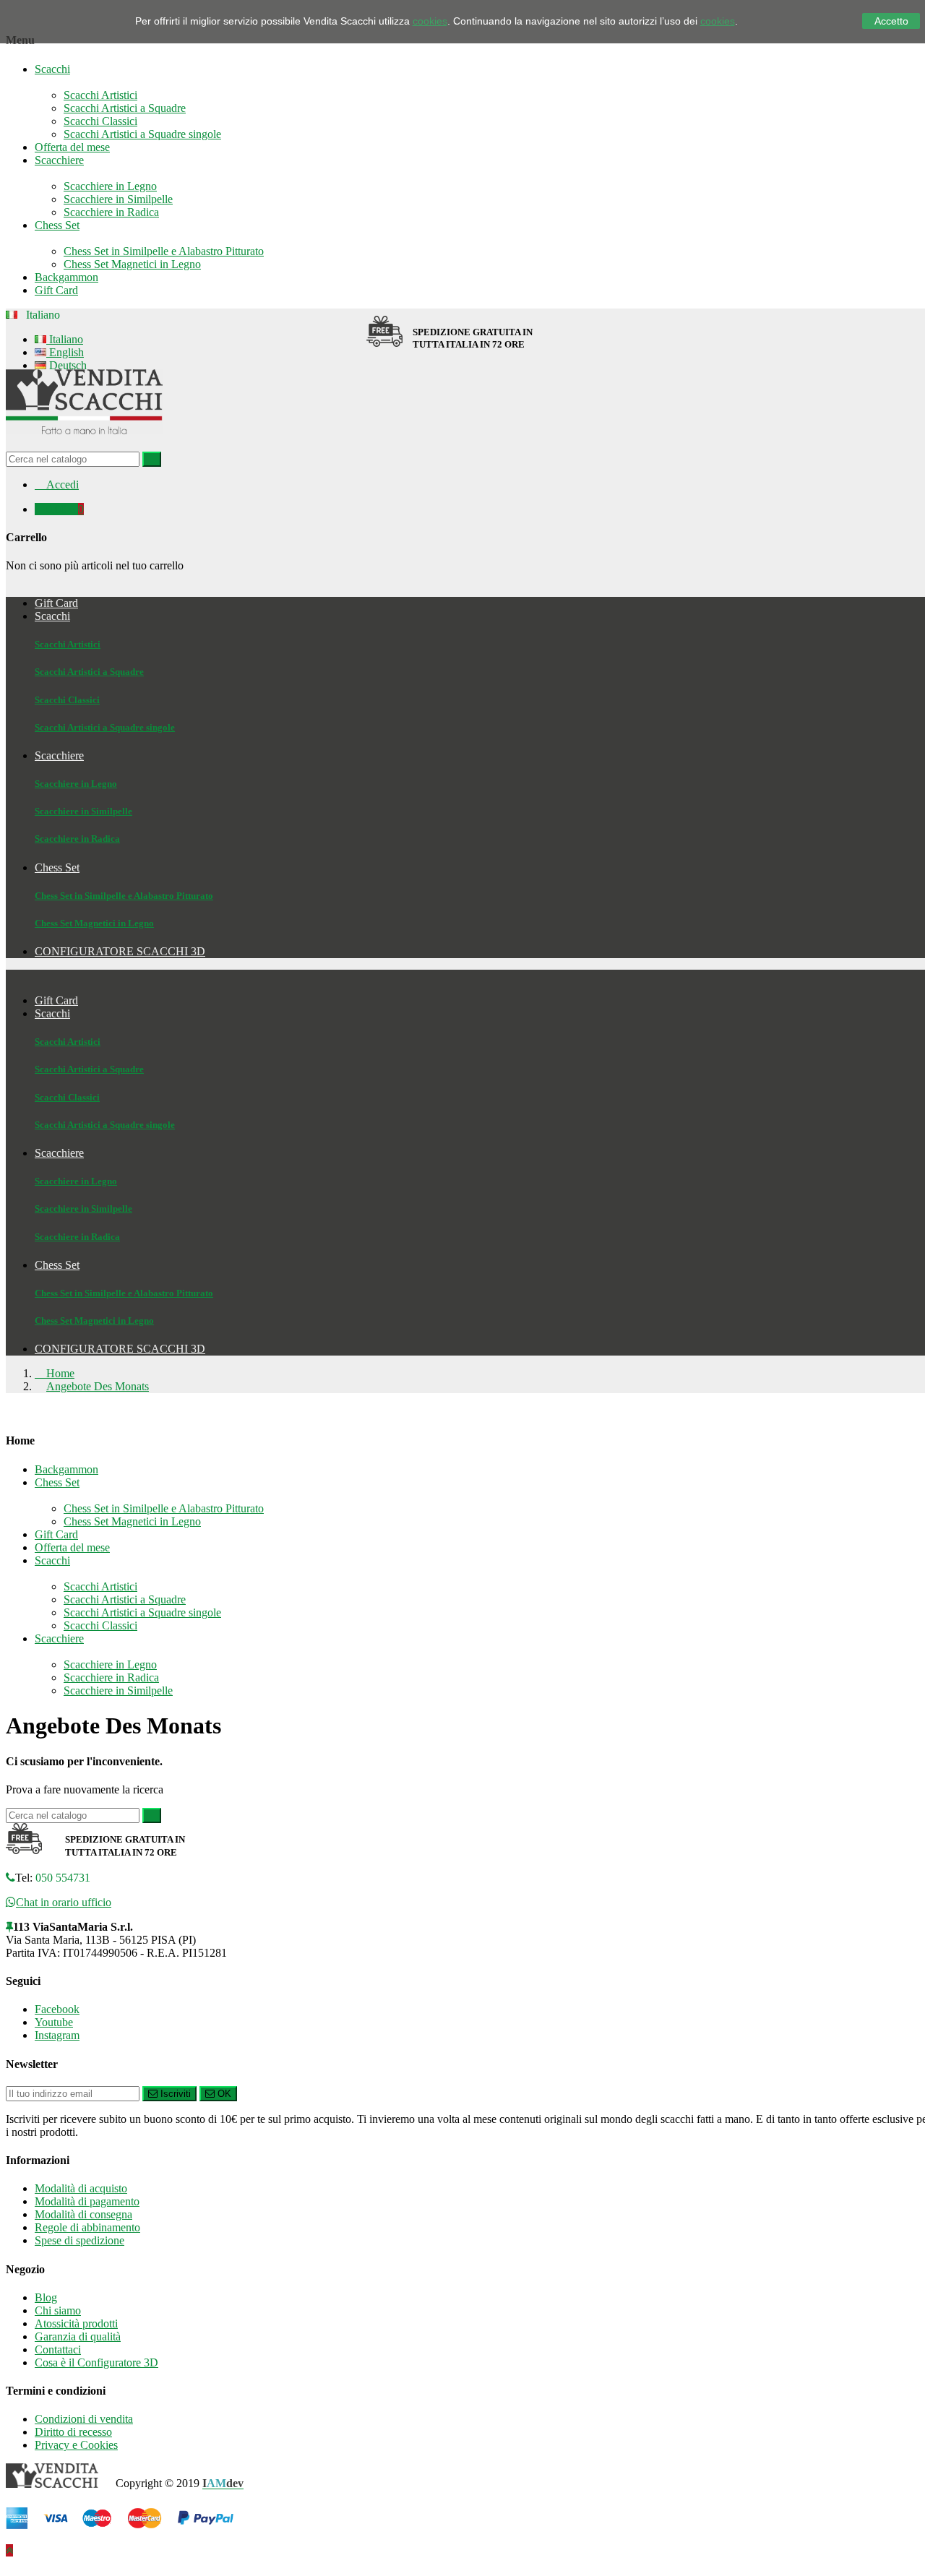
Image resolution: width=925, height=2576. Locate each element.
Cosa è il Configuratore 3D (96, 2362)
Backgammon (66, 277)
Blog (46, 2297)
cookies (430, 21)
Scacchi (52, 69)
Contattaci (58, 2349)
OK (223, 2094)
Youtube (54, 2022)
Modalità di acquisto (81, 2188)
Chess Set (57, 225)
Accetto (891, 21)
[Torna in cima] (9, 2550)
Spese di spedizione (79, 2240)
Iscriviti (174, 2094)
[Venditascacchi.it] (84, 445)
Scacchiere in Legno (110, 186)
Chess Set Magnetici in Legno (132, 264)
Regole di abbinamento (87, 2227)
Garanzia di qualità (78, 2336)
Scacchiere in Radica (111, 212)
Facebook (57, 2009)
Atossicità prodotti (76, 2323)
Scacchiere (59, 160)
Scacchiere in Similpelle (118, 199)
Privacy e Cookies (76, 2445)
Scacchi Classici (100, 121)
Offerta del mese (72, 147)
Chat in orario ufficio (64, 1902)
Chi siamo (58, 2310)
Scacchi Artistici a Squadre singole (142, 134)
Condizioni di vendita (84, 2419)
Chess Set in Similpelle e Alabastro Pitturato (164, 251)
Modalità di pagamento (87, 2201)
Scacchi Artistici (100, 95)
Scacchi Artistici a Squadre (125, 108)
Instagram (57, 2035)
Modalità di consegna (83, 2214)
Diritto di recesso (73, 2432)
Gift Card (56, 290)
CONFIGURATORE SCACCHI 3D (120, 1349)
